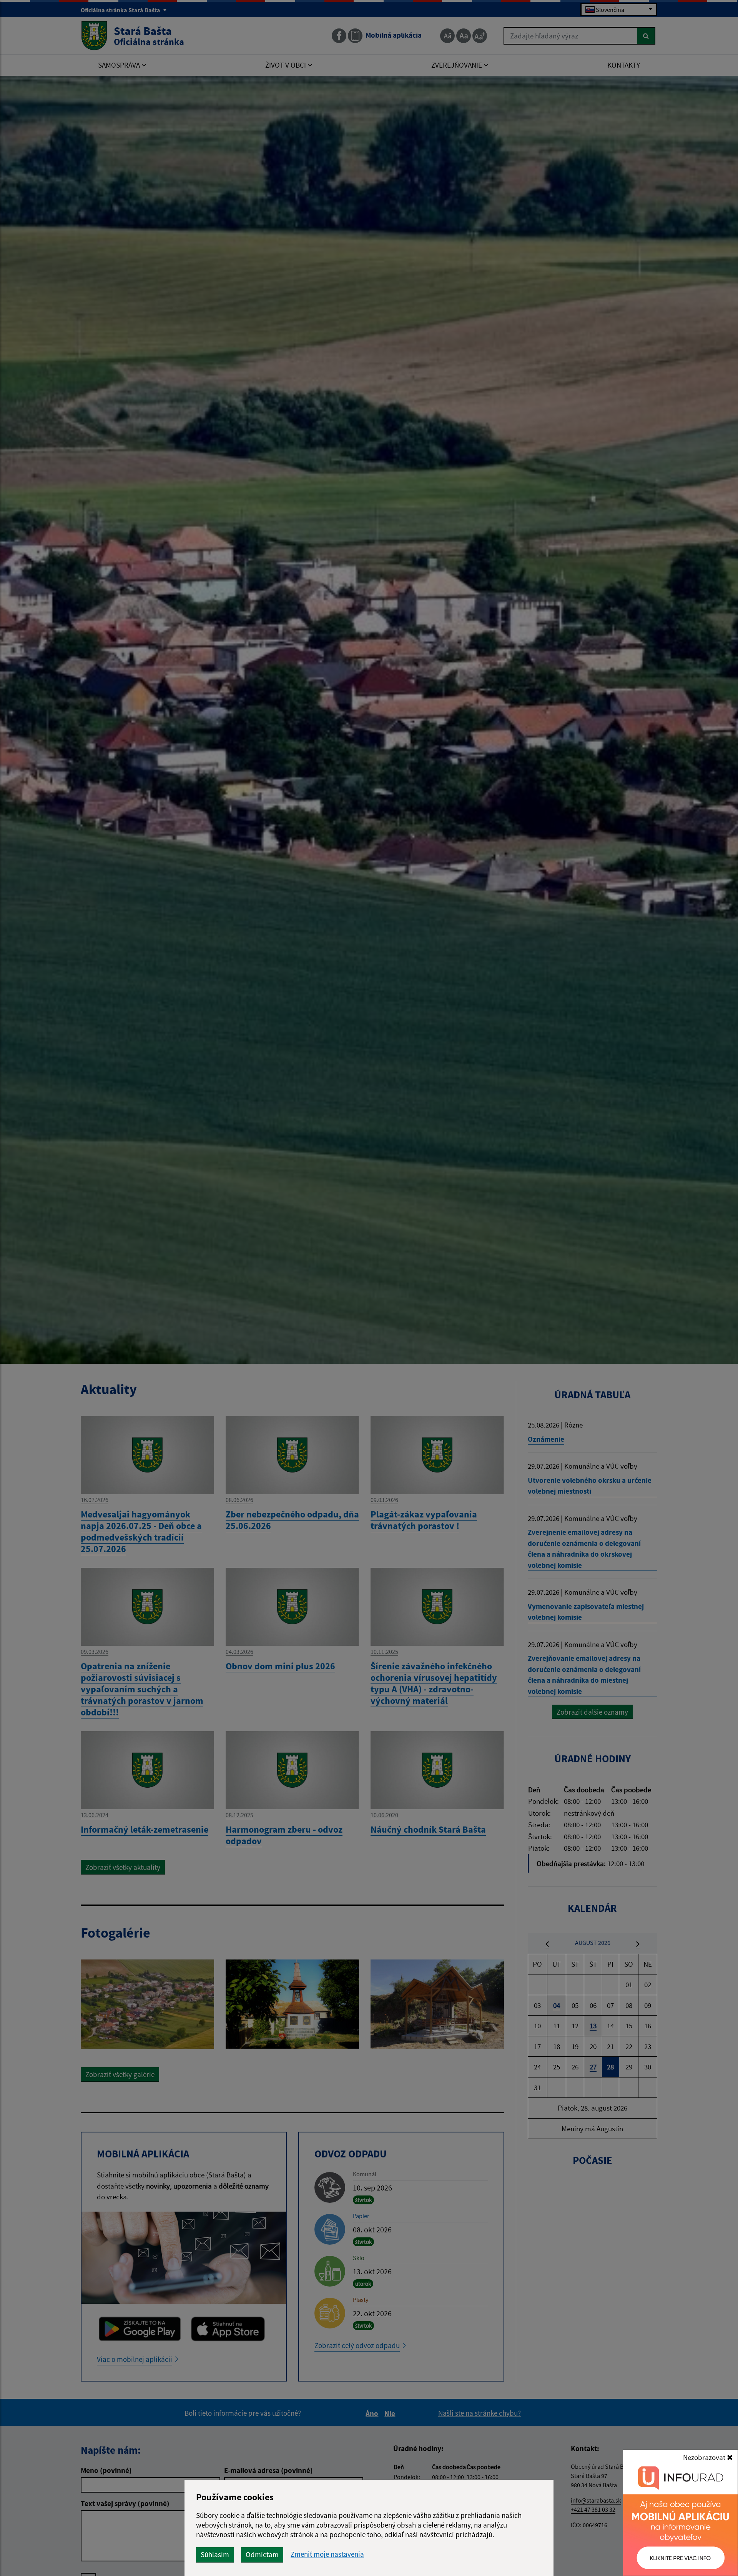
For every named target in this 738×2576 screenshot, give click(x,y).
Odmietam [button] (262, 2554)
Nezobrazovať (705, 2457)
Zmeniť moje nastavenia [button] (327, 2554)
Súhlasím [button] (215, 2554)
